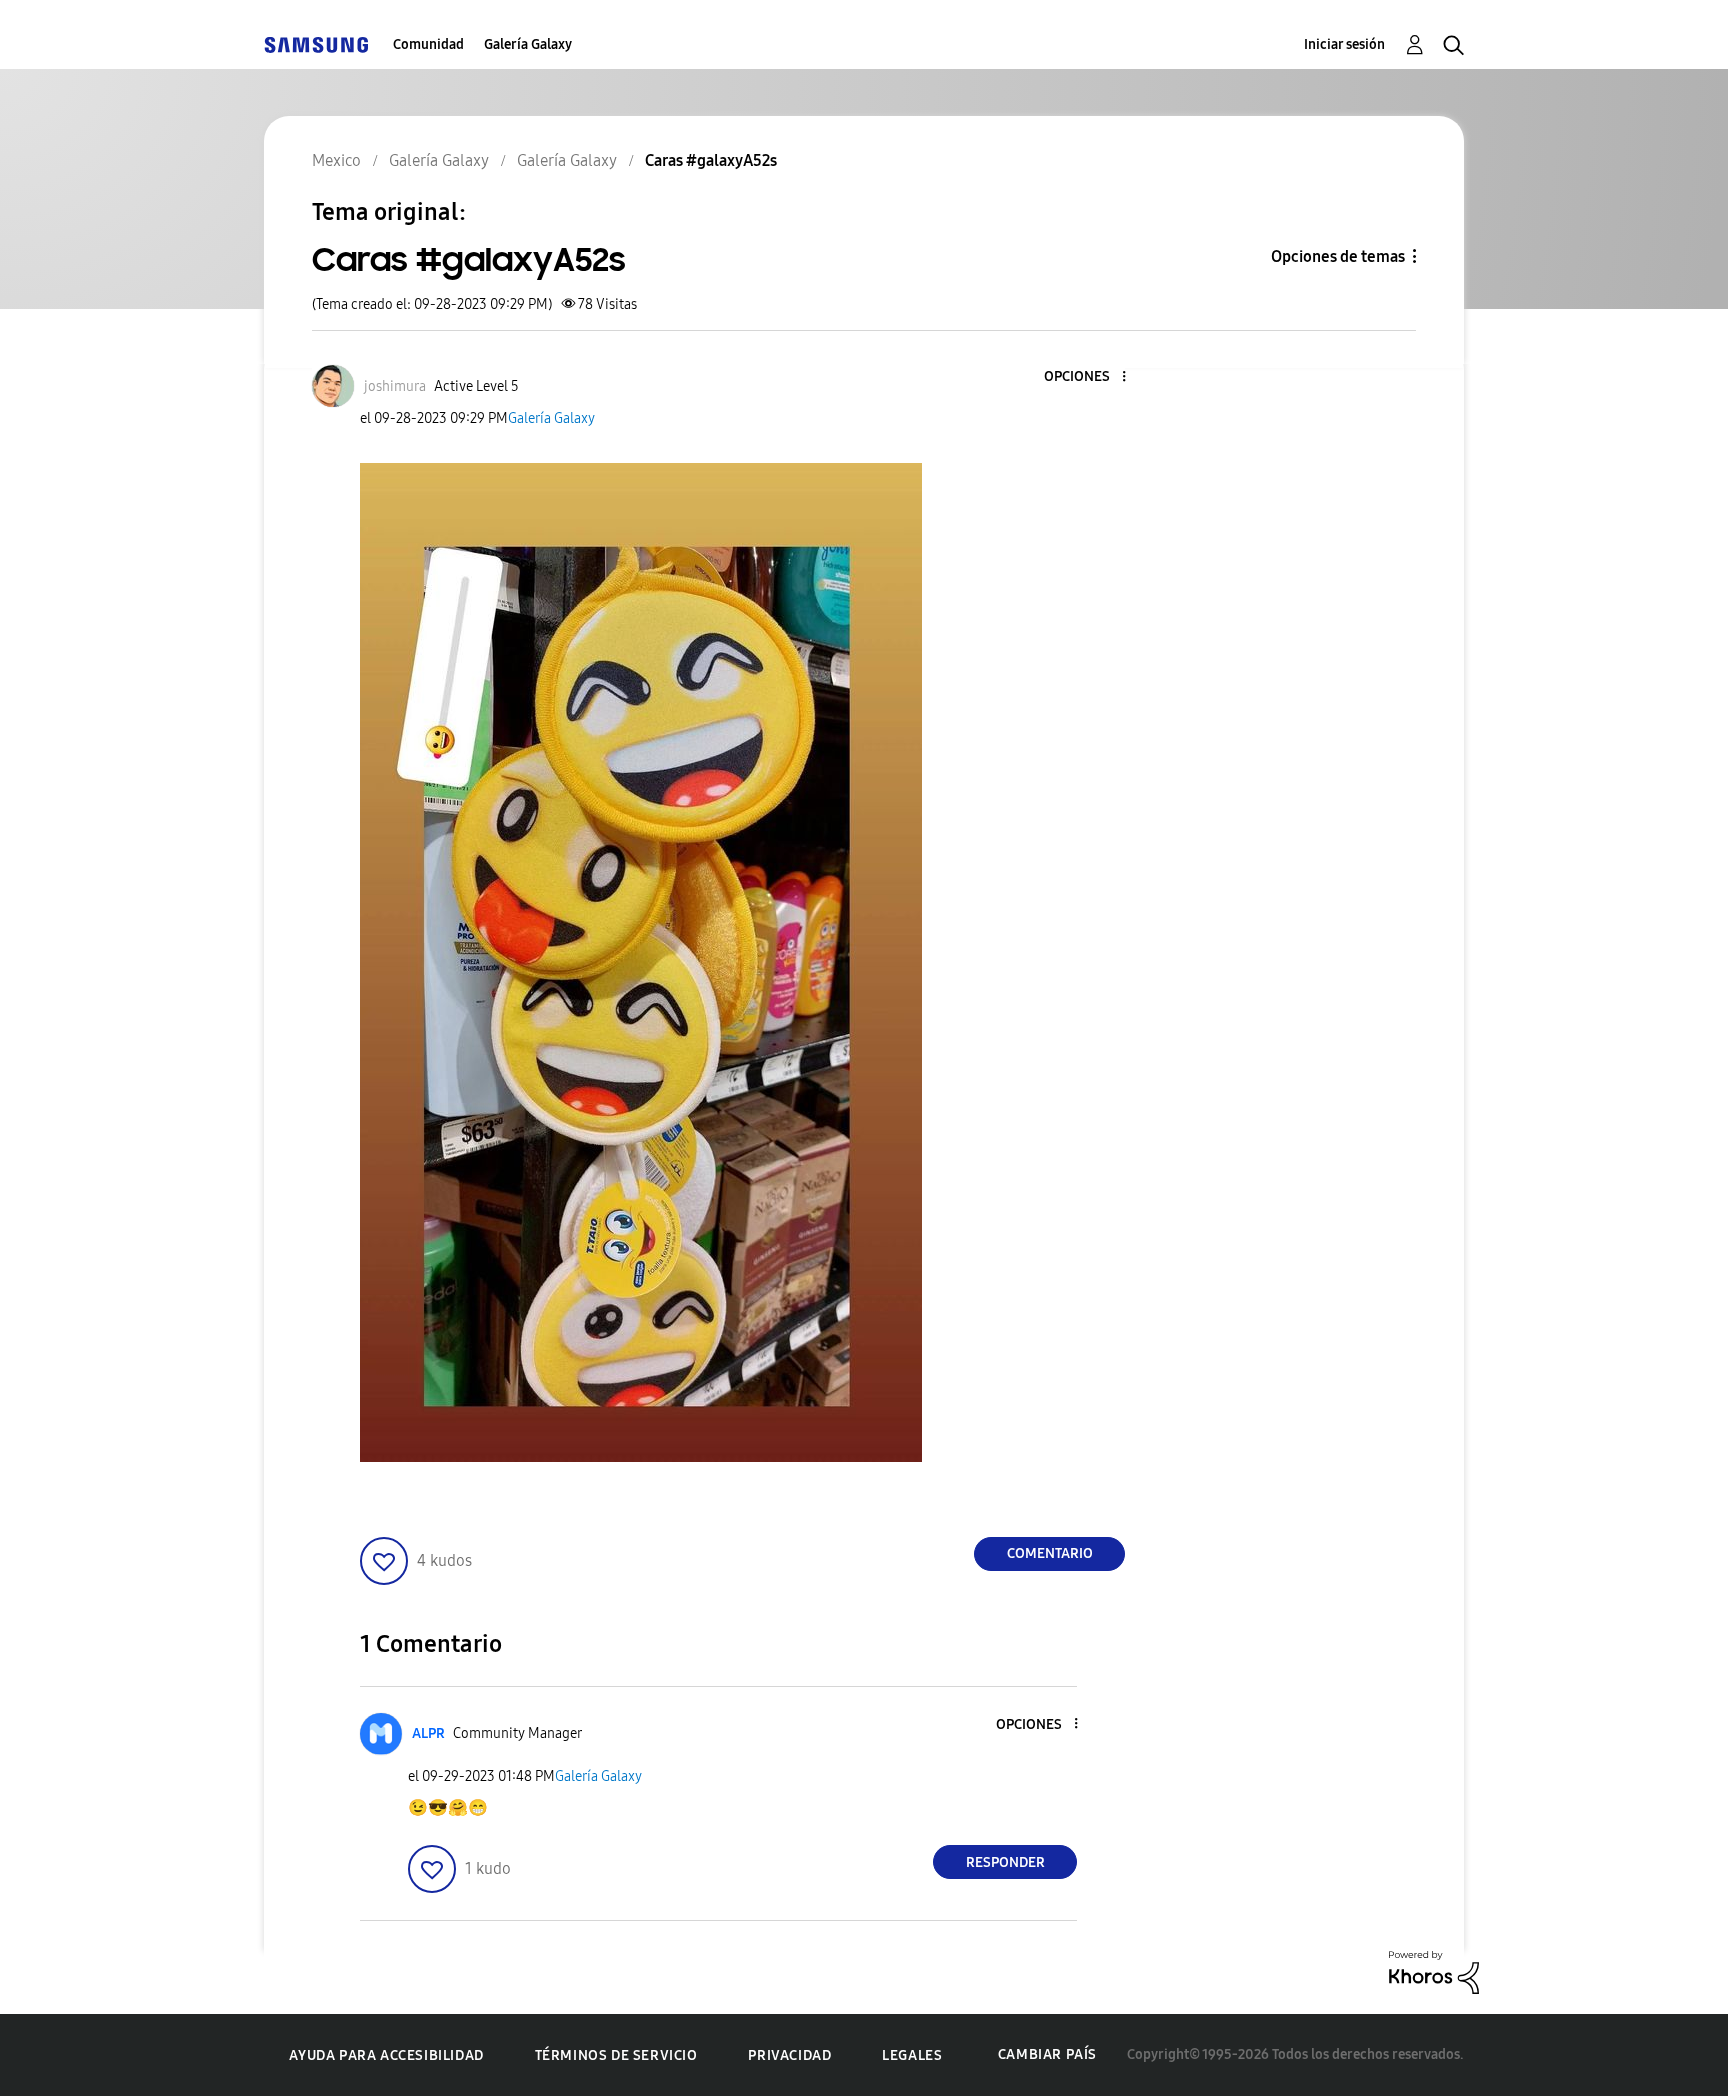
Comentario (1050, 1553)
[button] (1091, 377)
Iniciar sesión (1344, 44)
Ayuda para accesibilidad (386, 2055)
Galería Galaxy (528, 44)
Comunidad (428, 44)
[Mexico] (316, 44)
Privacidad (789, 2055)
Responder (1005, 1862)
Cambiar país (1047, 2054)
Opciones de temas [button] (1338, 256)
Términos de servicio (616, 2055)
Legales (912, 2055)
